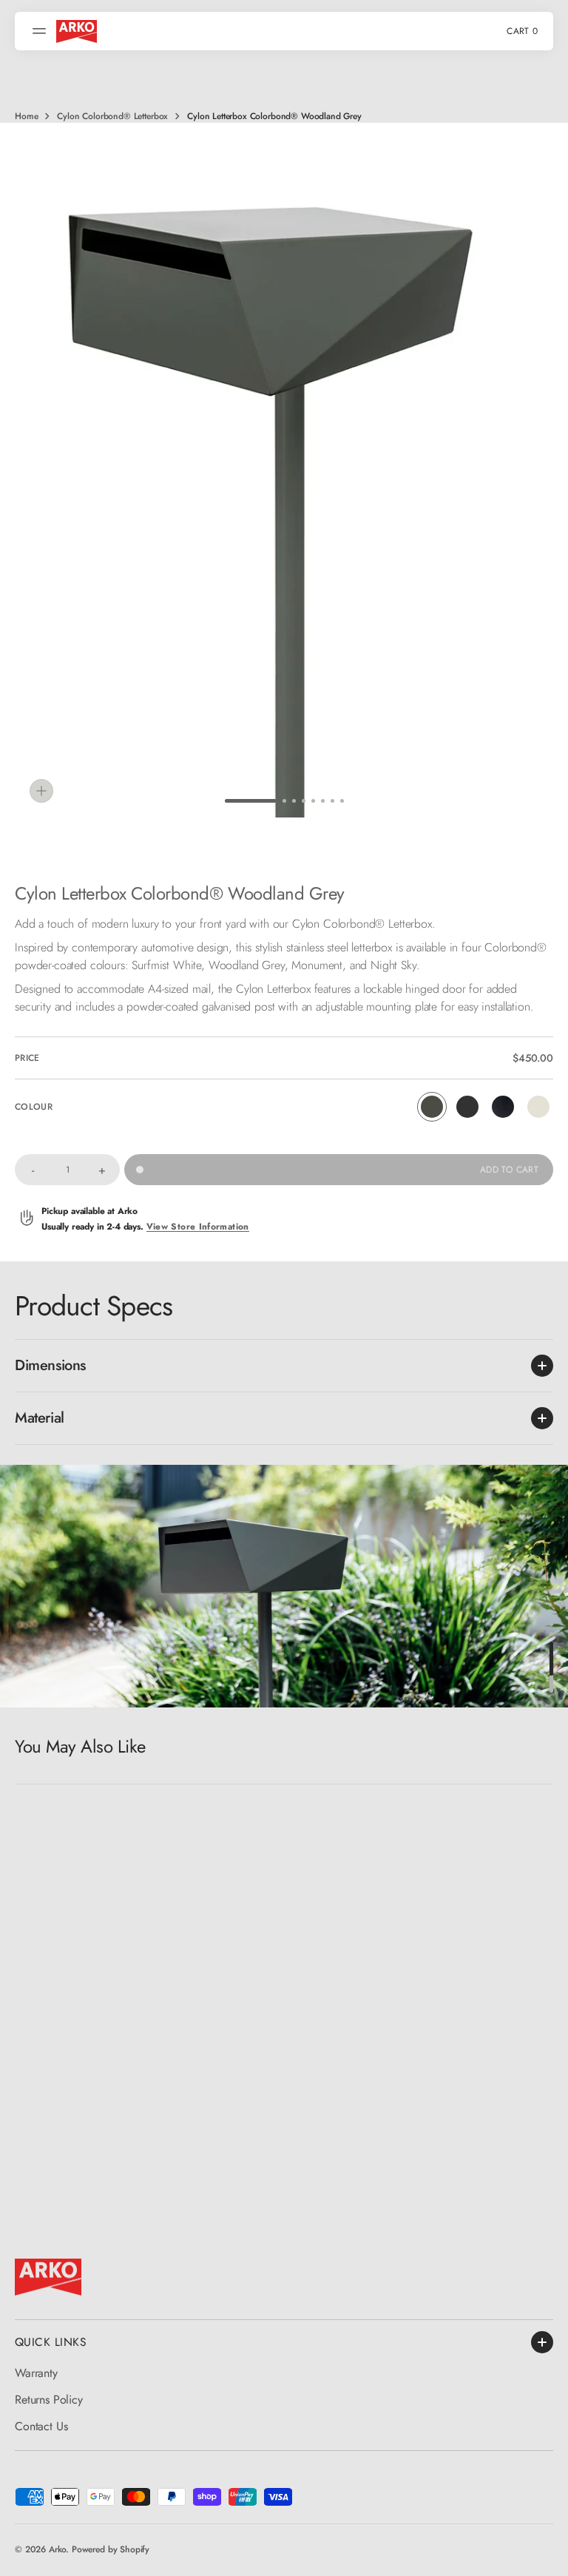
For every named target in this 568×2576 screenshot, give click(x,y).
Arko (57, 2549)
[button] (41, 31)
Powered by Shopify (111, 2549)
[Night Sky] (503, 1107)
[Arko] (77, 31)
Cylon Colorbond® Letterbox (112, 116)
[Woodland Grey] (432, 1107)
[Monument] (467, 1107)
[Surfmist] (538, 1107)
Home (26, 116)
